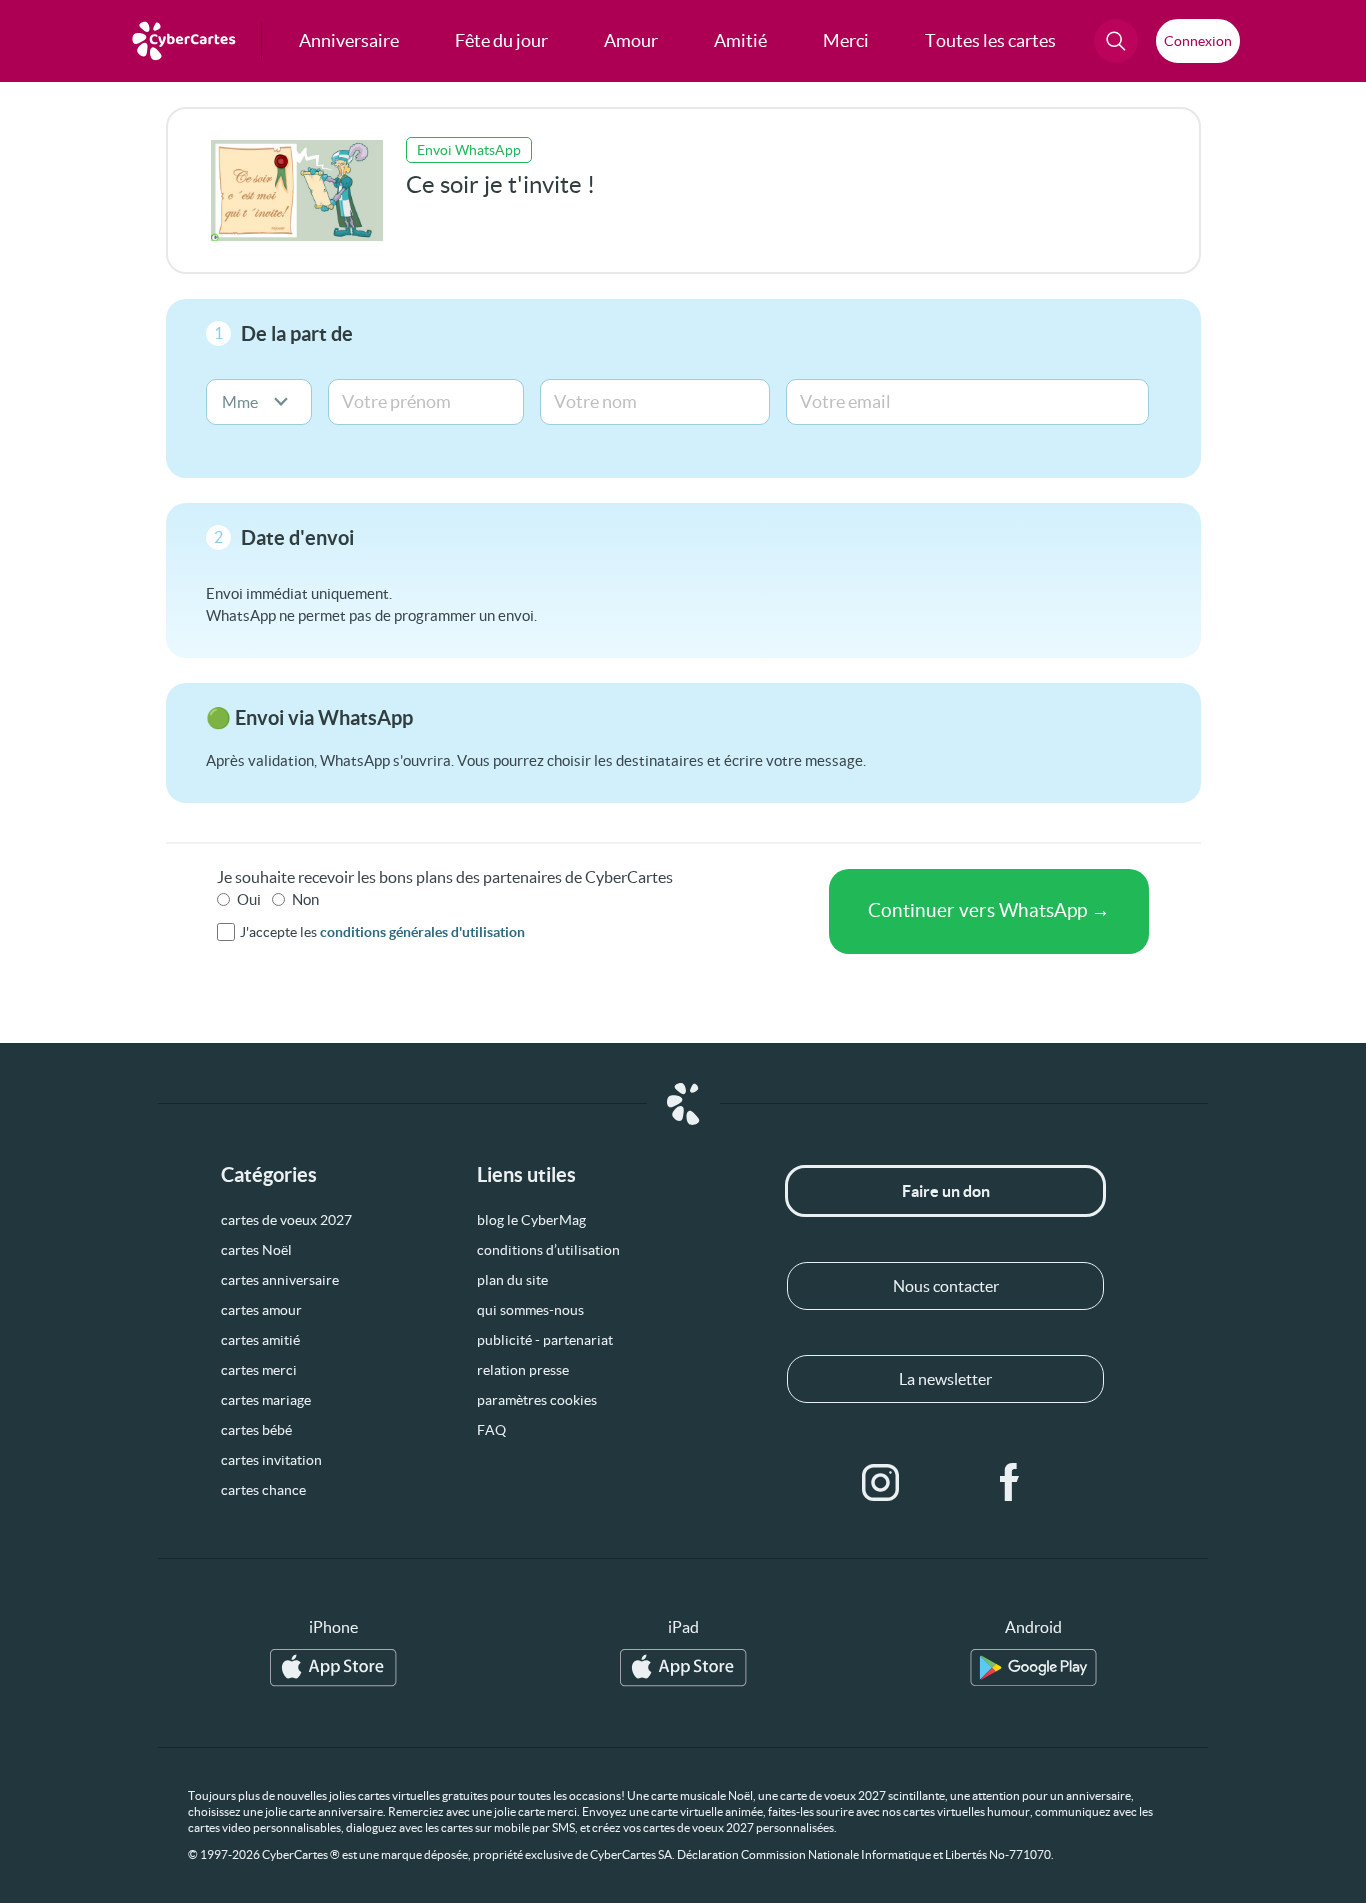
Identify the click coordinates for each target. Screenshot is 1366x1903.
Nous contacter (946, 1286)
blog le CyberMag (531, 1220)
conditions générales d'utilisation (422, 932)
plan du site (512, 1280)
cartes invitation (271, 1460)
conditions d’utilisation (548, 1250)
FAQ (491, 1430)
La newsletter (945, 1379)
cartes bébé (256, 1430)
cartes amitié (260, 1340)
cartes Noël (256, 1250)
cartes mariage (266, 1400)
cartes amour (261, 1310)
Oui (249, 899)
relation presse (523, 1370)
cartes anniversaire (280, 1280)
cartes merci (259, 1370)
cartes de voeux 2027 (286, 1220)
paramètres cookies (537, 1400)
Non (305, 899)
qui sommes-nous (530, 1310)
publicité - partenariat (545, 1340)
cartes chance (263, 1490)
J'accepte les (382, 932)
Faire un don (946, 1191)
